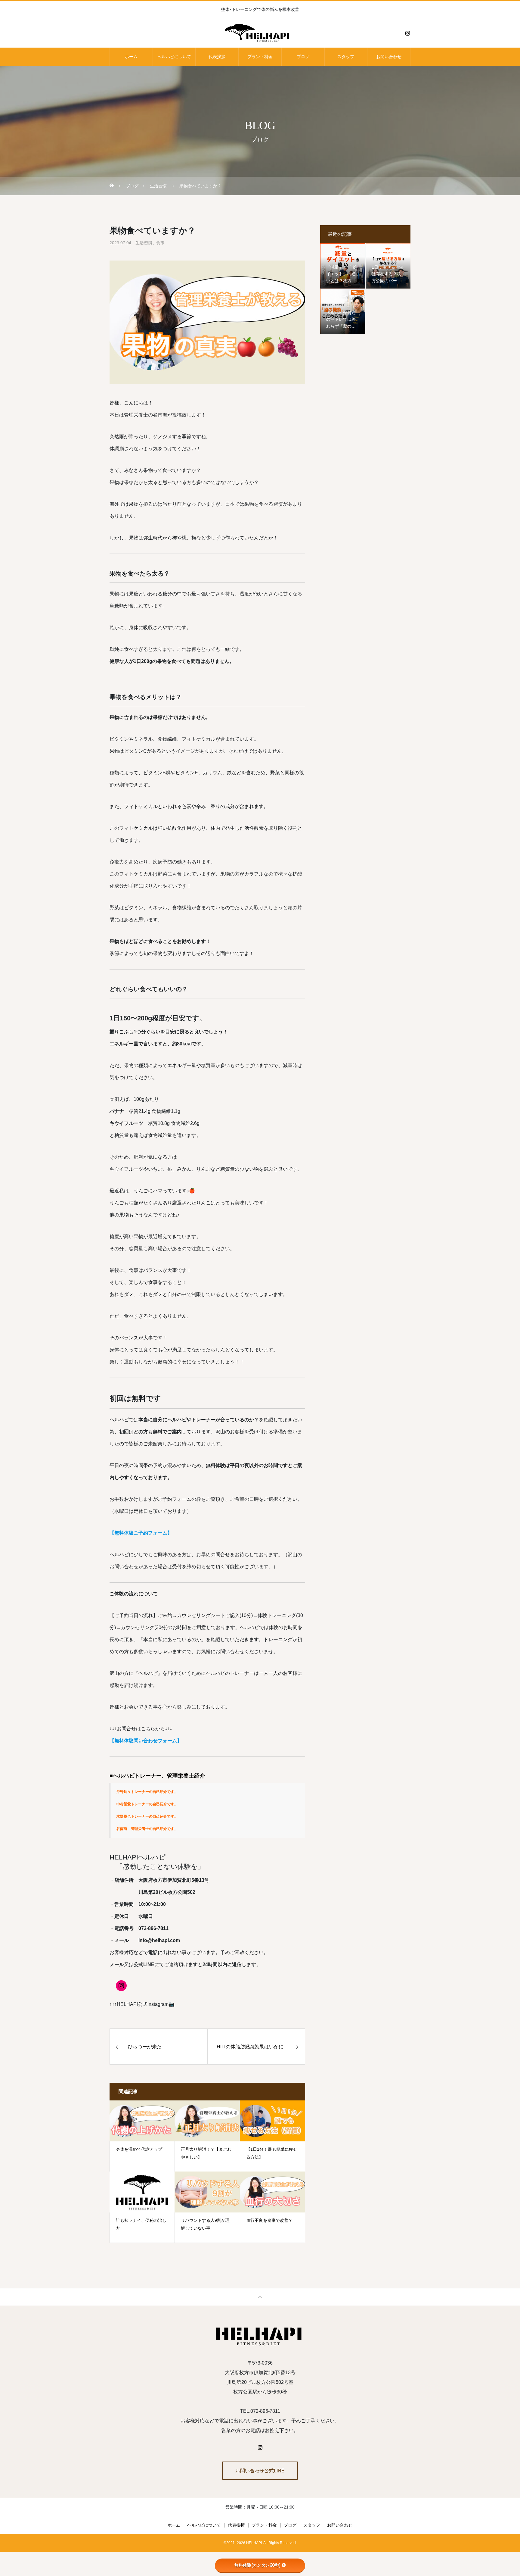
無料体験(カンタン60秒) (257, 2565)
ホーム (131, 57)
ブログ (303, 57)
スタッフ (346, 57)
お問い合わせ (389, 57)
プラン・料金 (260, 57)
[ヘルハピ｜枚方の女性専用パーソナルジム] (260, 33)
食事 (160, 243)
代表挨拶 (217, 57)
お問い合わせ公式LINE (260, 2471)
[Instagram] (407, 33)
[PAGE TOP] (260, 2297)
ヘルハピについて (174, 57)
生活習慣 (144, 243)
